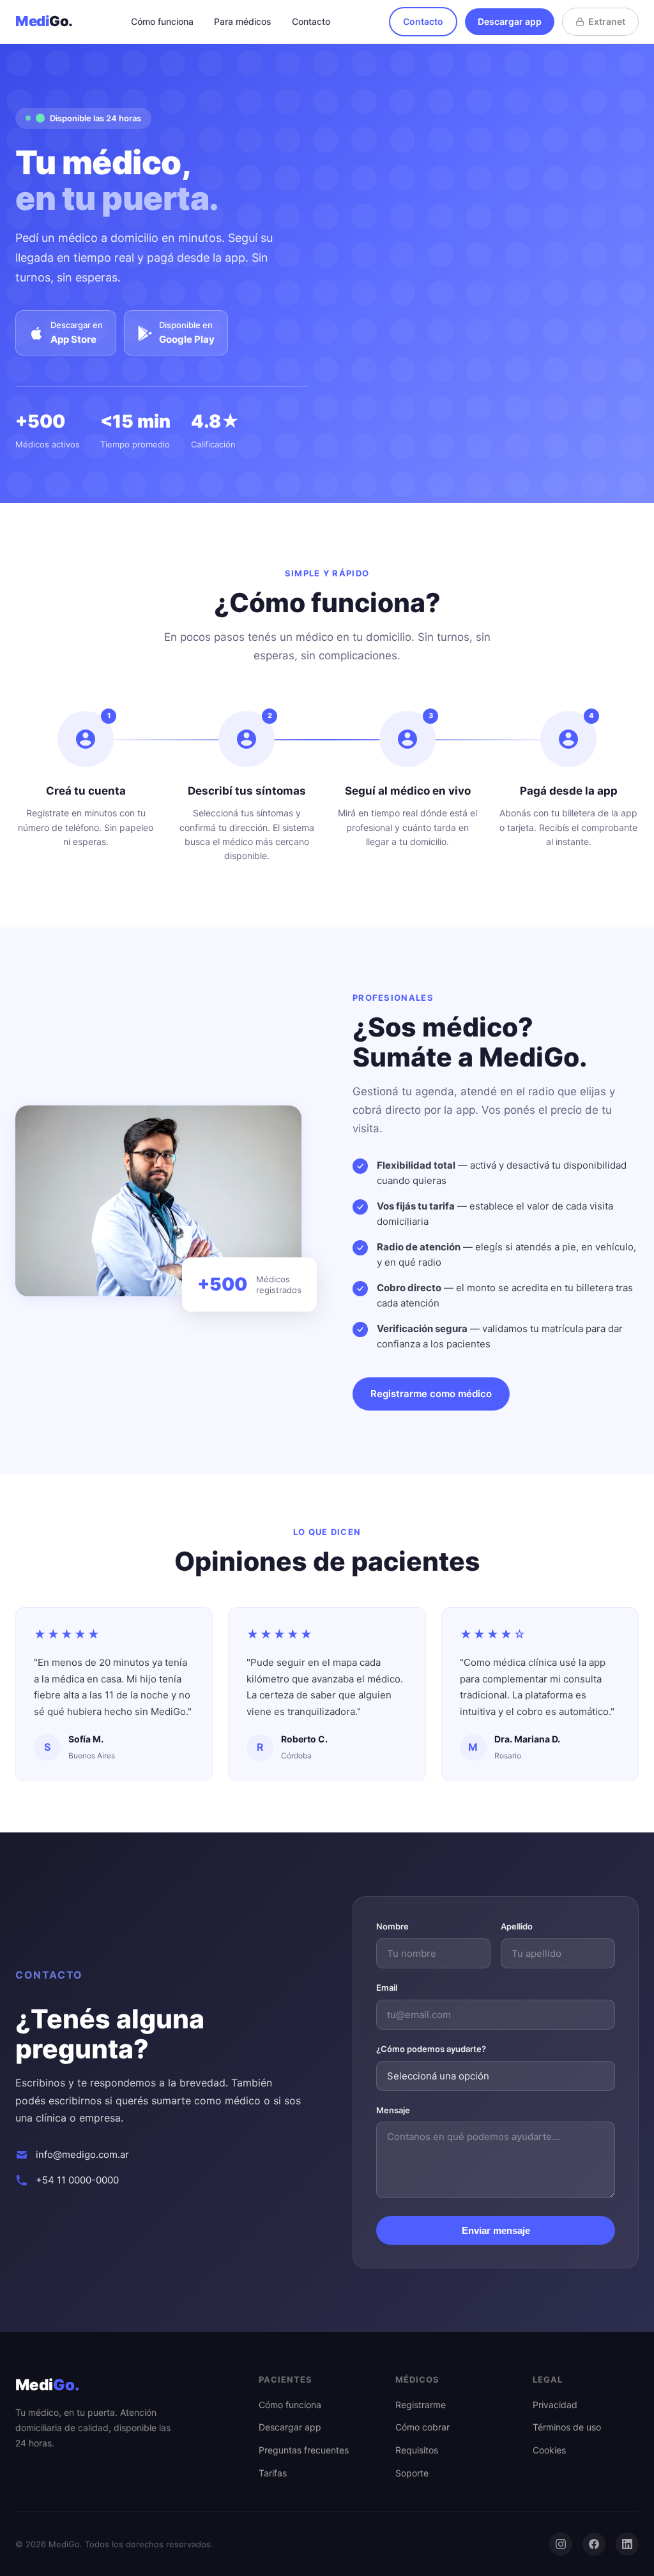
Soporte (412, 2473)
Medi (44, 21)
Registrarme (421, 2405)
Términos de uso (567, 2427)
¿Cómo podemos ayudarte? (431, 2049)
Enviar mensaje (496, 2230)
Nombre (392, 1926)
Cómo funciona (162, 21)
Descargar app (510, 21)
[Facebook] (594, 2544)
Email (387, 1988)
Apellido (517, 1926)
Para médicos (243, 21)
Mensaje (393, 2110)
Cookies (549, 2450)
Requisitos (417, 2450)
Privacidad (555, 2405)
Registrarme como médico (431, 1394)
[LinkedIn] (627, 2544)
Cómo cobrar (422, 2427)
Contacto (311, 21)
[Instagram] (561, 2544)
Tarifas (273, 2473)
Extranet (607, 21)
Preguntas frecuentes (304, 2450)
